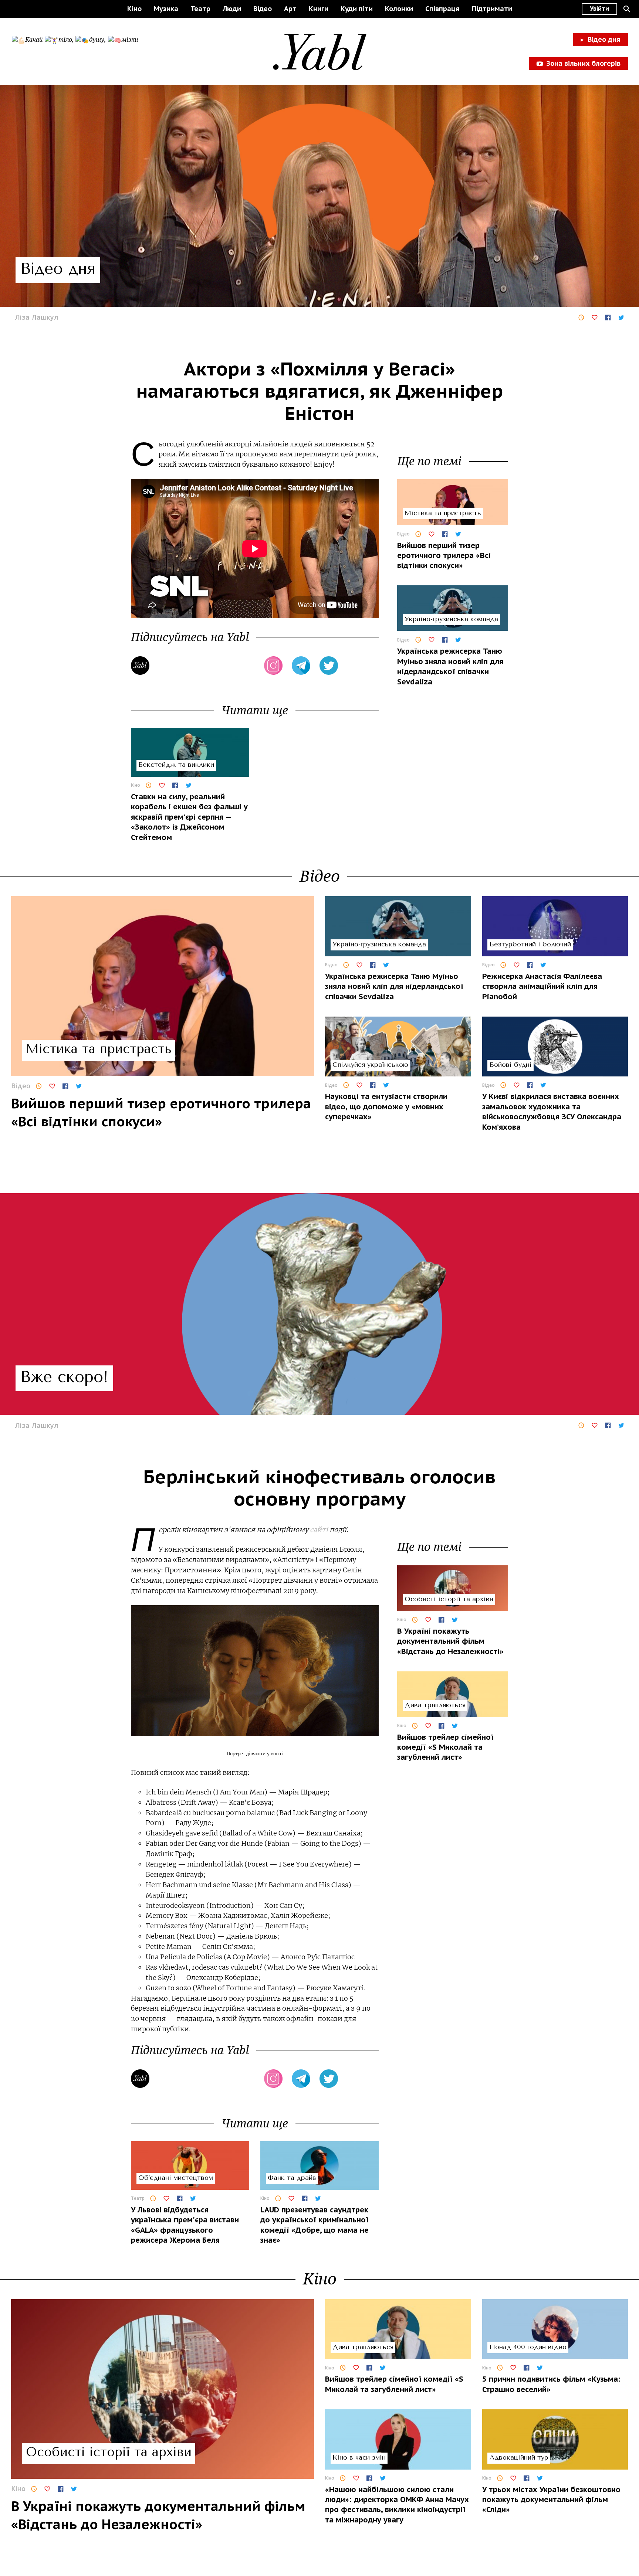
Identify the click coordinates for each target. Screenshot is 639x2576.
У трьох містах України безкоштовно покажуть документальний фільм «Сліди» (551, 2500)
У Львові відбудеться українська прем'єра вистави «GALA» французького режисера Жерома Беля (185, 2225)
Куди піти (357, 9)
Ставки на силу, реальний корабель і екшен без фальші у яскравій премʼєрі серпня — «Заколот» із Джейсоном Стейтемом (189, 817)
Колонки (399, 9)
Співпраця (442, 9)
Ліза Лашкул (37, 317)
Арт (290, 9)
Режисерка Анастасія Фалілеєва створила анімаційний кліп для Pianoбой (542, 986)
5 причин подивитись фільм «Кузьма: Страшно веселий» (551, 2384)
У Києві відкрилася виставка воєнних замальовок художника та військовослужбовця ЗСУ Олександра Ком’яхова (552, 1112)
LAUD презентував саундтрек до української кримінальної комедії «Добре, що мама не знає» (315, 2225)
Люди (232, 9)
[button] (627, 9)
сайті (319, 1530)
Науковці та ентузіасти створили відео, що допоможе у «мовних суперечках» (386, 1107)
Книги (319, 9)
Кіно (134, 9)
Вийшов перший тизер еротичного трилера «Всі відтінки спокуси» (444, 555)
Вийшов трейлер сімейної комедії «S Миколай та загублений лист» (445, 1747)
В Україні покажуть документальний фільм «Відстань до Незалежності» (450, 1641)
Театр (200, 9)
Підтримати (492, 9)
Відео (263, 9)
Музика (166, 9)
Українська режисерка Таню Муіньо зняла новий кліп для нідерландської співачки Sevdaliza (450, 666)
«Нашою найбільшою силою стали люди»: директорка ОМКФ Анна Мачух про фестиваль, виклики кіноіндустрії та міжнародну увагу (397, 2505)
